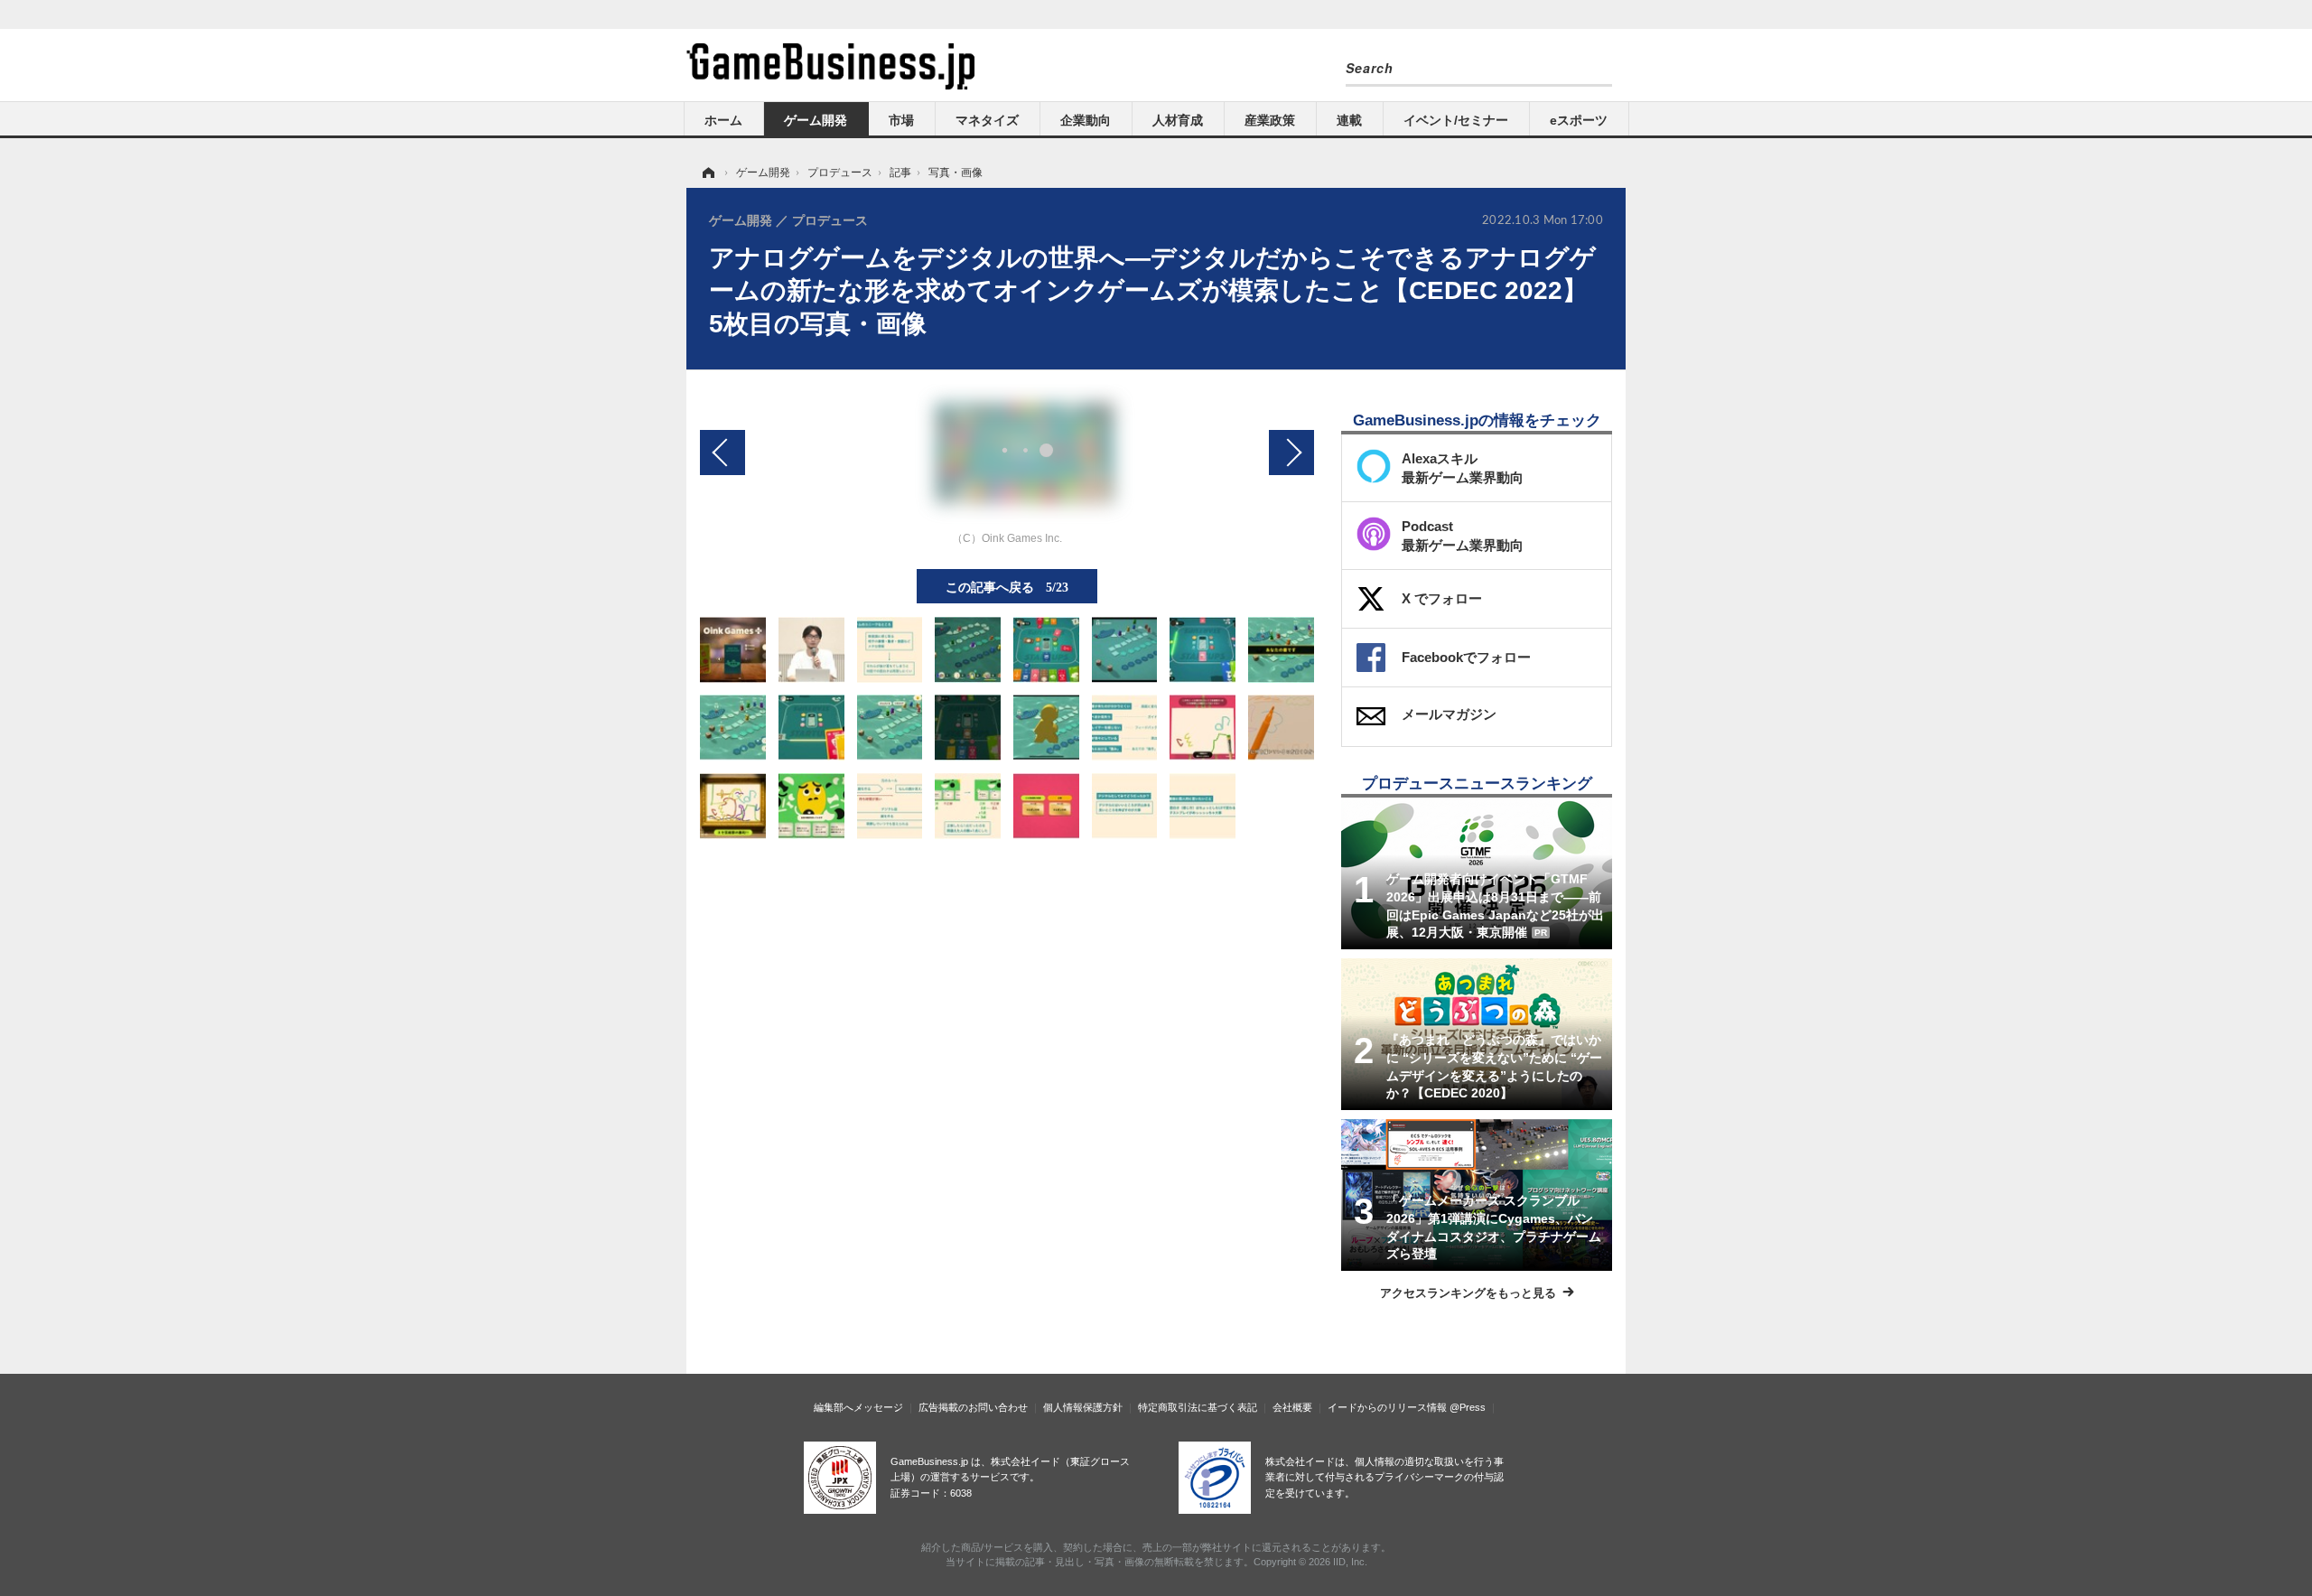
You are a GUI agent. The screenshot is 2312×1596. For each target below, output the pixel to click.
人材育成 (1178, 120)
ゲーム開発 (816, 120)
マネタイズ (987, 120)
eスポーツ (1579, 120)
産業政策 (1270, 120)
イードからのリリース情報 (1387, 1407)
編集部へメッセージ (858, 1407)
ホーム (723, 120)
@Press (1468, 1407)
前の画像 (722, 453)
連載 (1349, 120)
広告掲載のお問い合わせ (973, 1407)
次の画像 (1291, 453)
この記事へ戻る (1007, 586)
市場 (901, 120)
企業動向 (1086, 120)
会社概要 (1292, 1407)
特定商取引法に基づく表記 (1198, 1407)
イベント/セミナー (1456, 120)
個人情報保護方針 (1083, 1407)
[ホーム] (707, 173)
